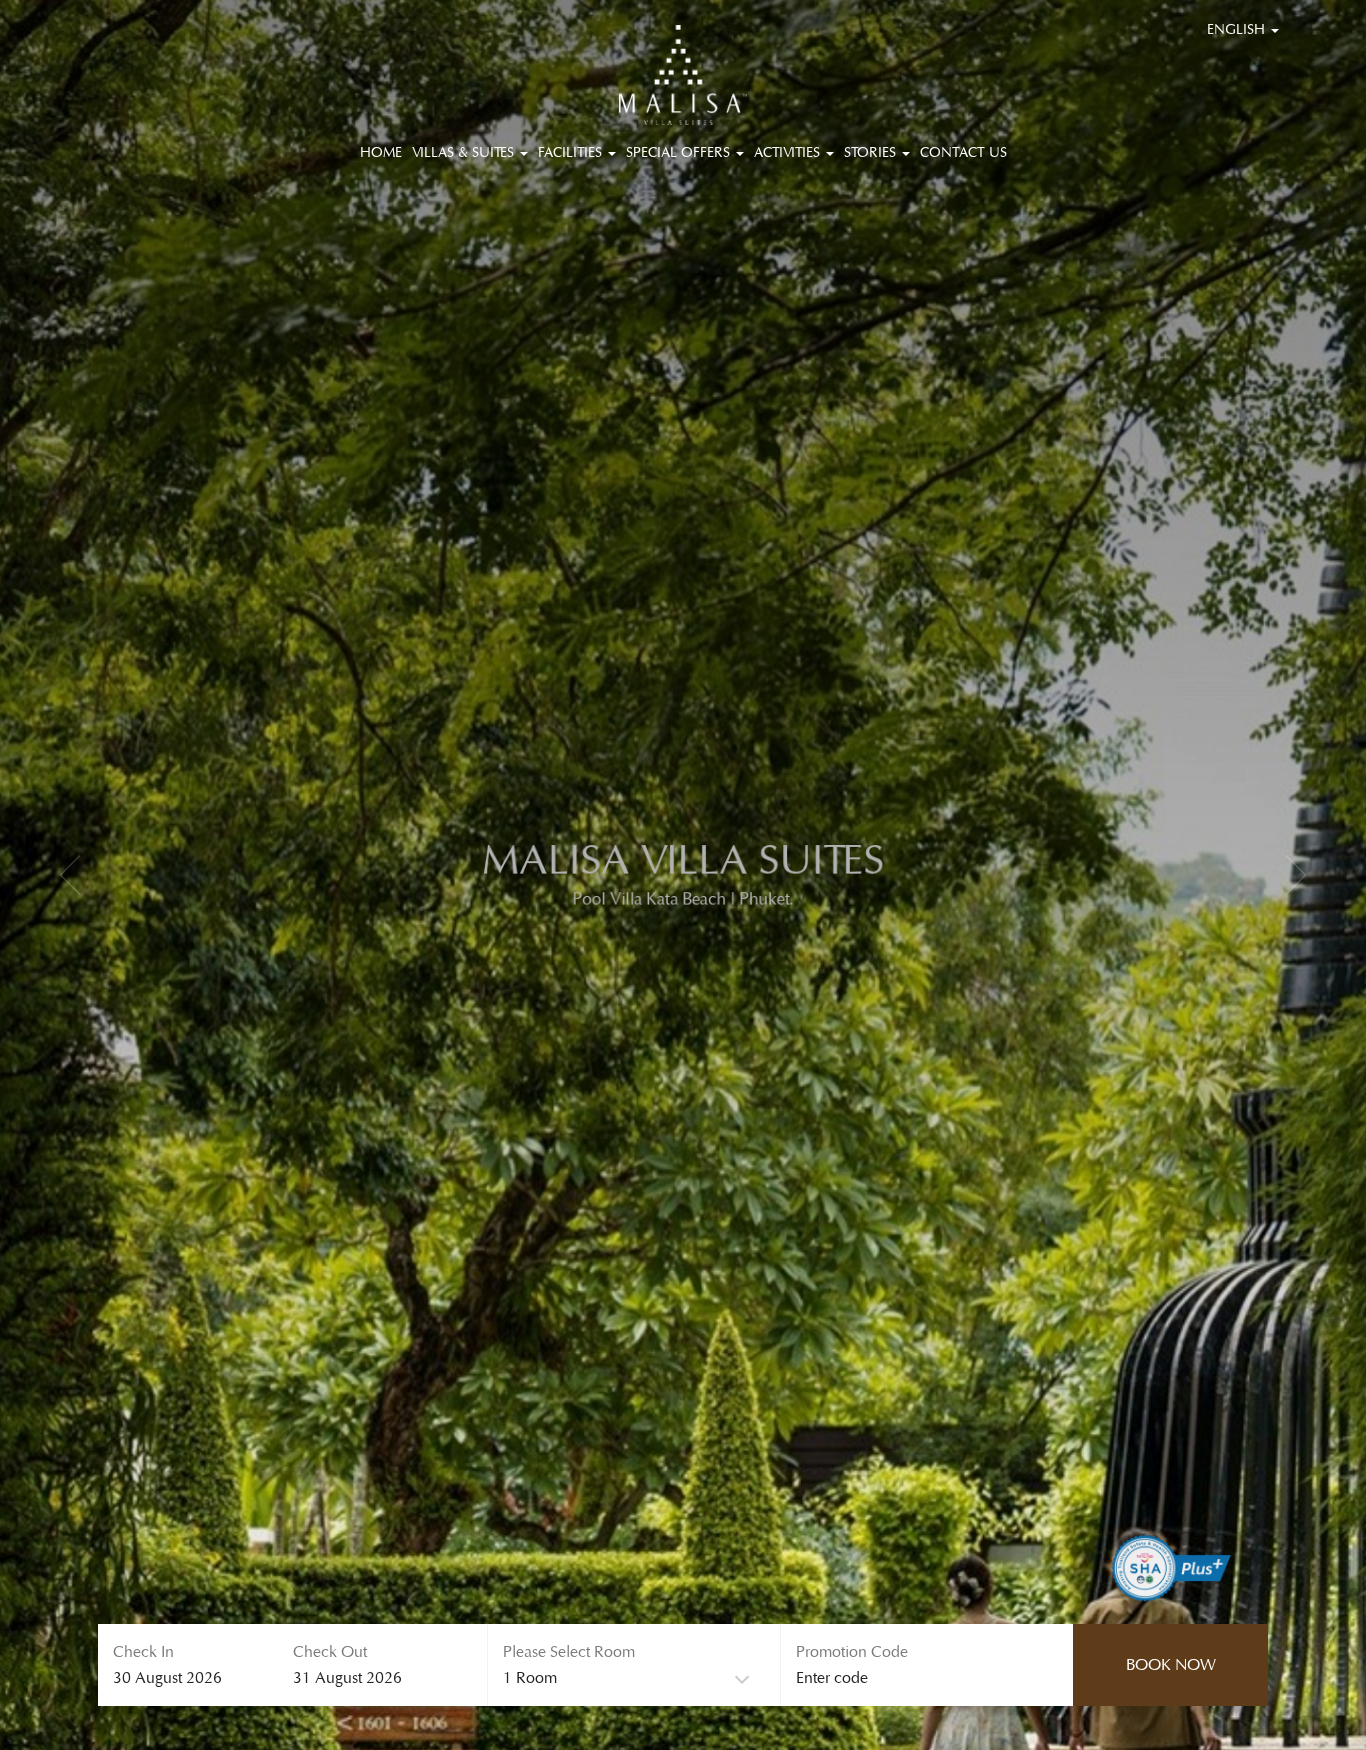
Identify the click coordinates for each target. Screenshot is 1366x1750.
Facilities (572, 153)
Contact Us (963, 153)
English (1238, 30)
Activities (789, 153)
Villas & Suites (465, 153)
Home (381, 153)
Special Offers (680, 153)
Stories (872, 153)
